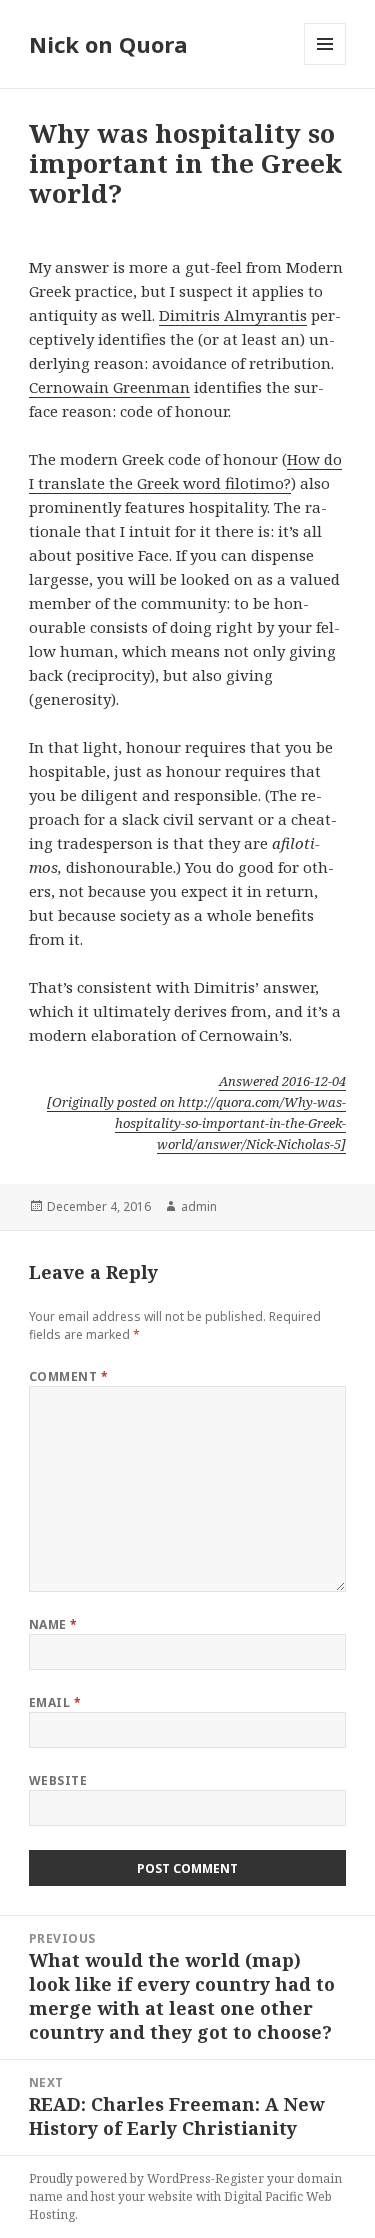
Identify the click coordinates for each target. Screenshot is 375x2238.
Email (55, 1702)
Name (53, 1624)
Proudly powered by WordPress (120, 2178)
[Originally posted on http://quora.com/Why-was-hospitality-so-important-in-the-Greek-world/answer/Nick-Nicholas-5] (196, 1123)
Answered (282, 1081)
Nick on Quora (108, 44)
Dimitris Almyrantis (233, 315)
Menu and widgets (325, 64)
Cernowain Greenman (109, 387)
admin (199, 1206)
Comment (68, 1376)
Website (58, 1780)
